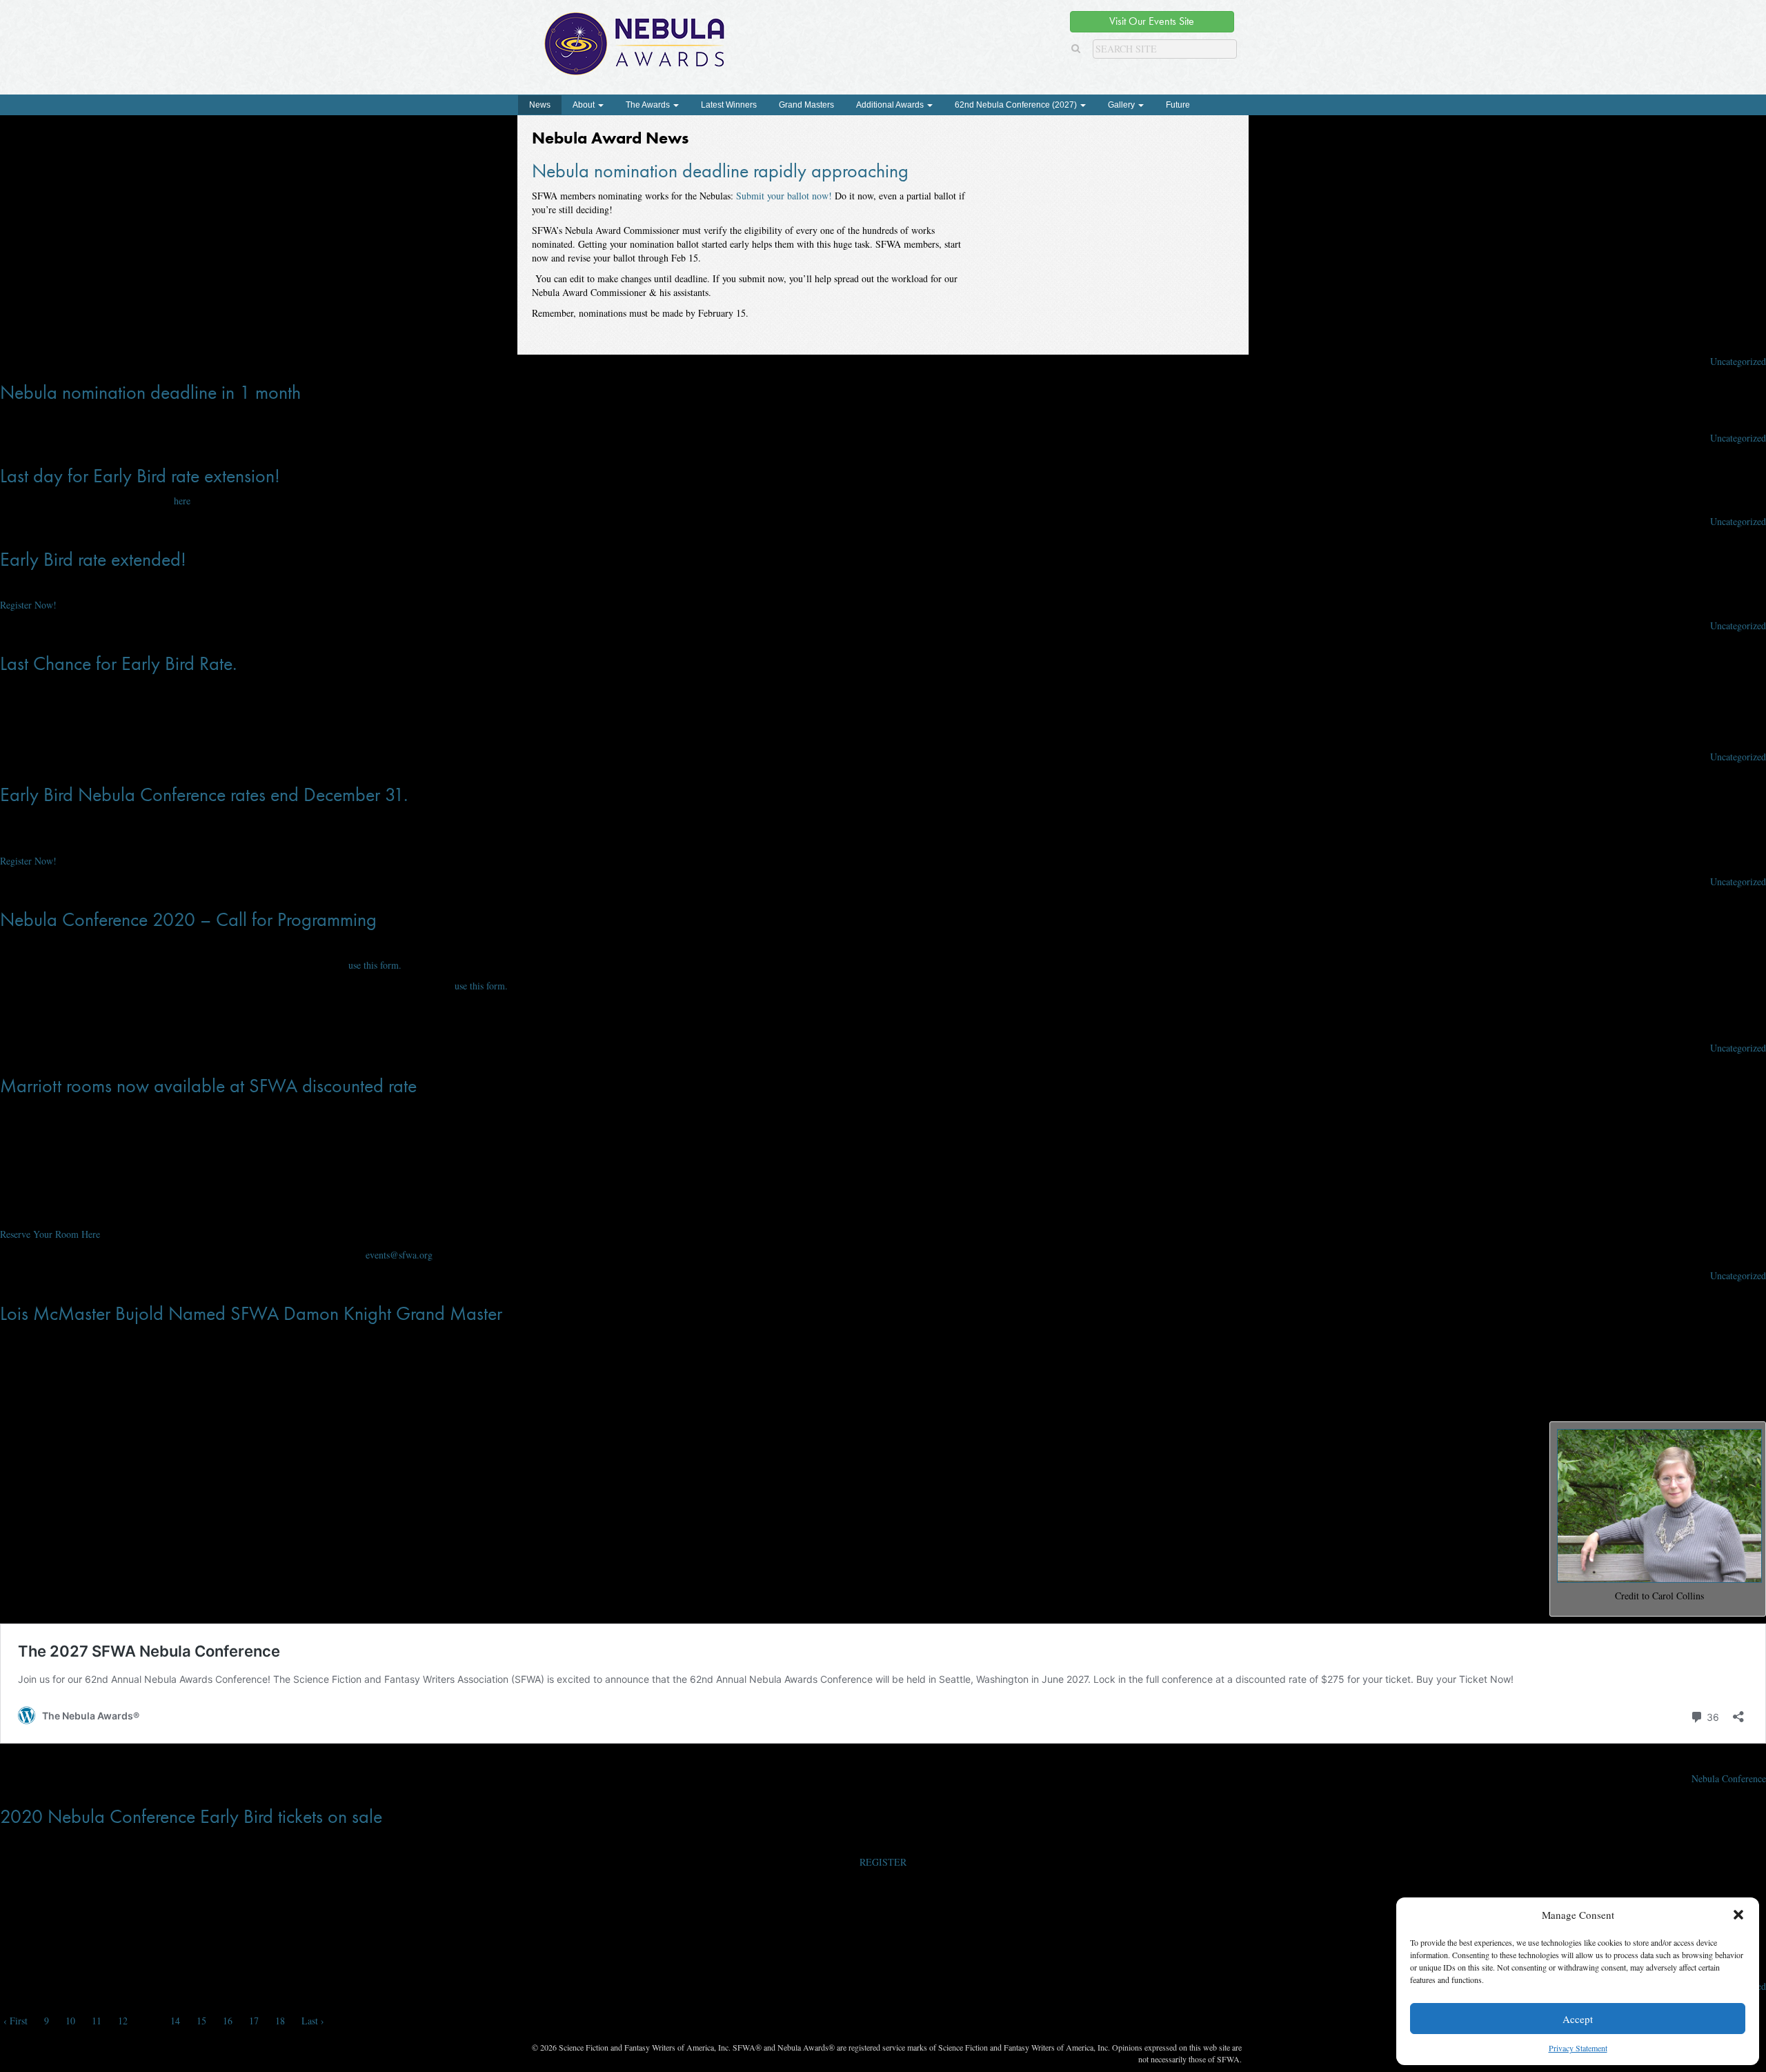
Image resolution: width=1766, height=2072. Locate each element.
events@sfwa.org (399, 1255)
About (585, 105)
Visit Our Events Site (1152, 21)
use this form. (375, 965)
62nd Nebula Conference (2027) (1017, 105)
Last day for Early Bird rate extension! (140, 476)
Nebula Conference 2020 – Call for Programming (188, 919)
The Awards (649, 105)
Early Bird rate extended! (93, 559)
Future (1178, 105)
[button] (1738, 1915)
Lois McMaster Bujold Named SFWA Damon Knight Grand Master (251, 1313)
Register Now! (28, 605)
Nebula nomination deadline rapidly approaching (720, 171)
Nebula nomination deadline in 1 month (150, 392)
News (540, 105)
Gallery (1122, 105)
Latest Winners (729, 105)
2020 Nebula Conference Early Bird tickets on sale (191, 1816)
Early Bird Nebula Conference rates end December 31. (204, 795)
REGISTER (883, 1862)
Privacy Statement (1578, 2048)
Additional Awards (891, 105)
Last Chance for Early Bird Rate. (118, 663)
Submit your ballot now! (784, 196)
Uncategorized (1738, 361)
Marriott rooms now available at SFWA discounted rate (208, 1086)
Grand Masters (806, 105)
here (182, 501)
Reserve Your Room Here (50, 1234)
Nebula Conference (1729, 1778)
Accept (1578, 2019)
